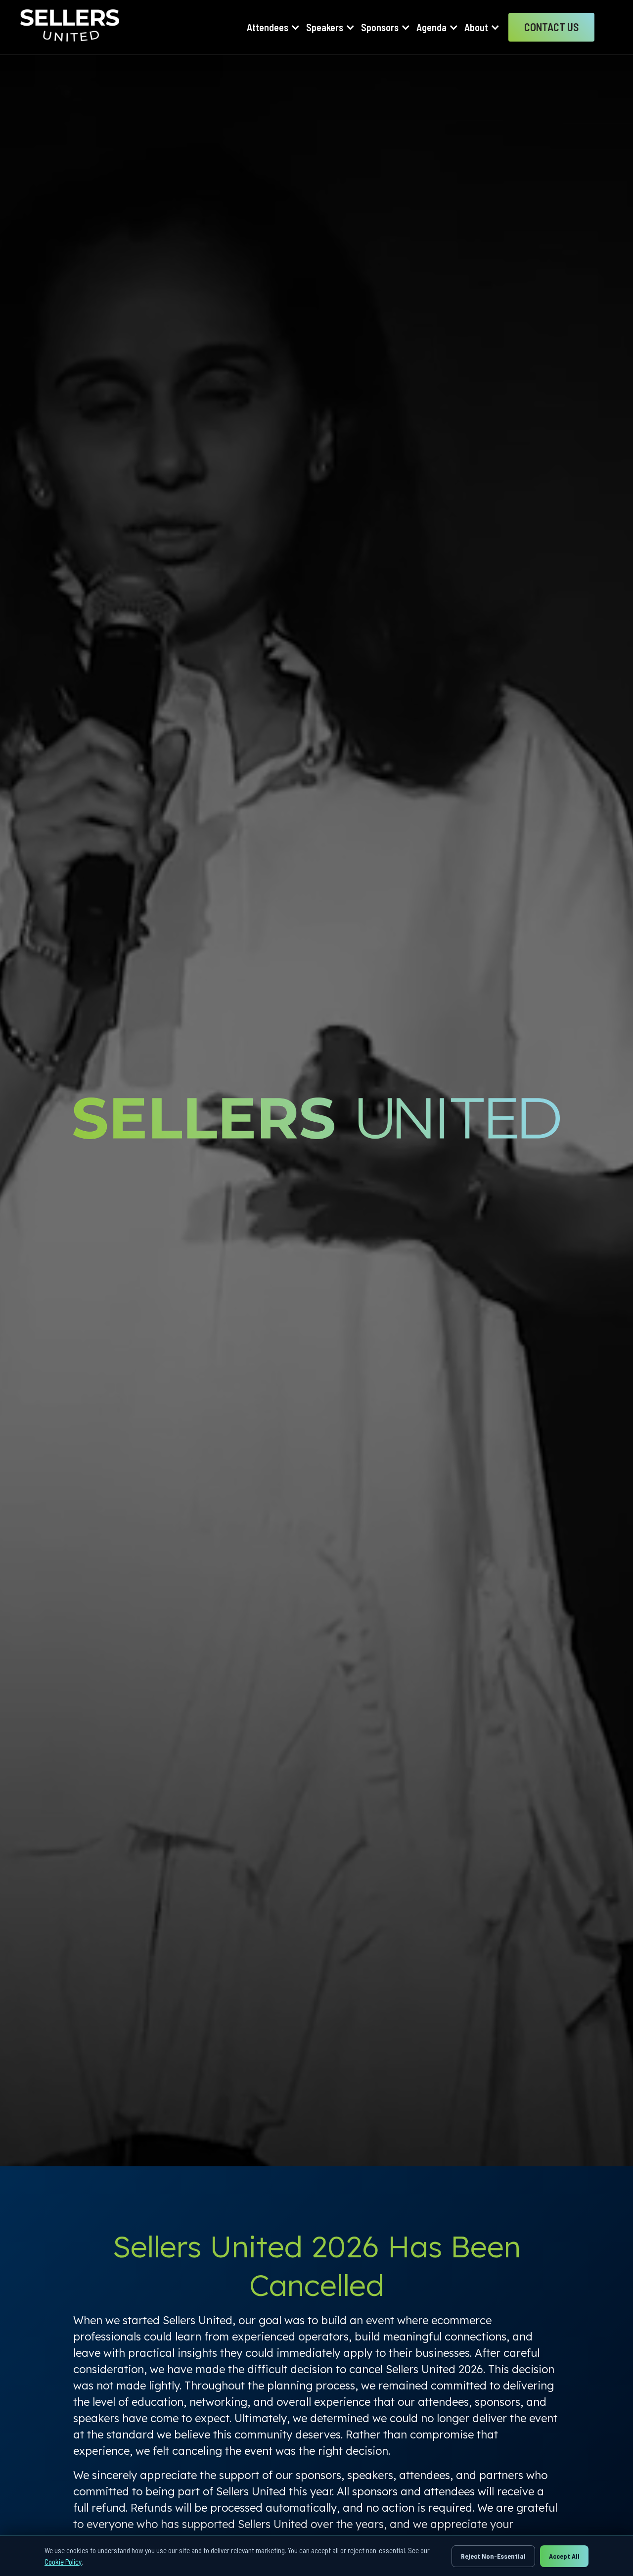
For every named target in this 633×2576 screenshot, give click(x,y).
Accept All (564, 2556)
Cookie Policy (63, 2562)
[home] (70, 27)
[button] (273, 27)
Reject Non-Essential (493, 2556)
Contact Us (551, 27)
